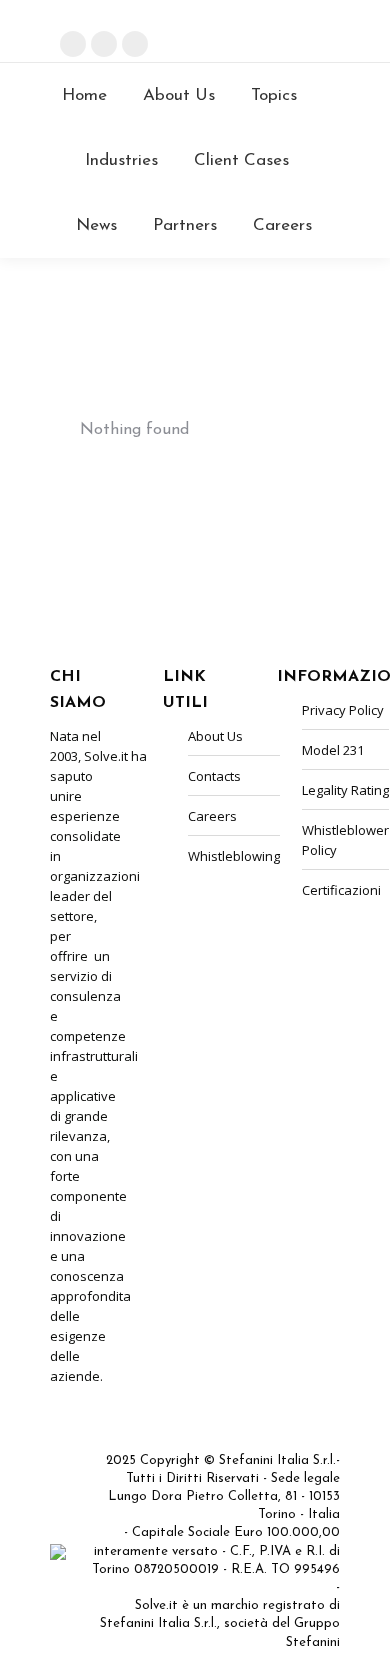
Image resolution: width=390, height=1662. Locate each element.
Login (313, 12)
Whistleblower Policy (345, 840)
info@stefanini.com (134, 15)
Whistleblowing (234, 856)
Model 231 (333, 750)
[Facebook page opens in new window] (73, 44)
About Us (215, 736)
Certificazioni (341, 890)
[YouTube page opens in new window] (135, 44)
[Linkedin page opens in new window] (104, 44)
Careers (296, 50)
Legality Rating (345, 790)
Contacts (302, 31)
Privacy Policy (343, 710)
